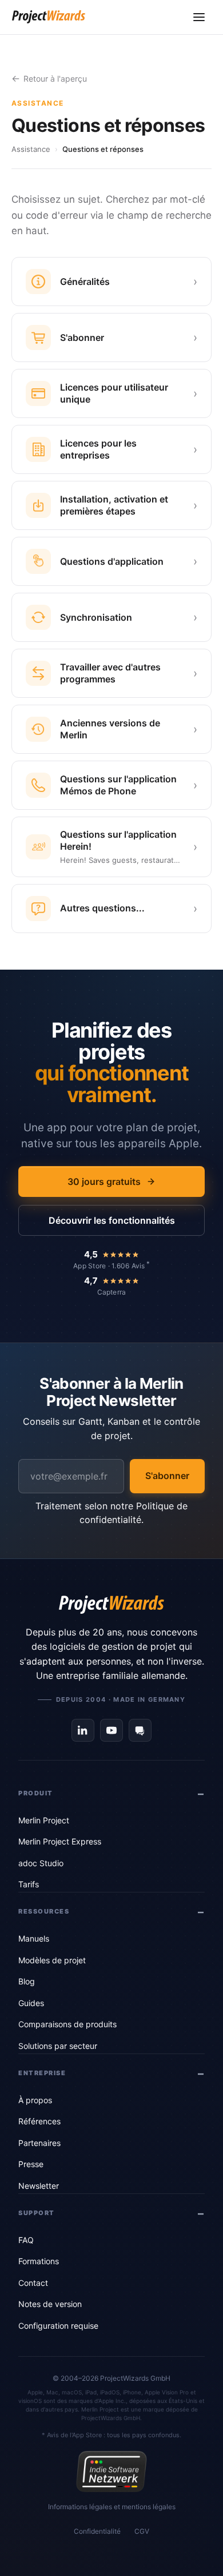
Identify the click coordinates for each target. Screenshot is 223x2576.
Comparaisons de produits (67, 2024)
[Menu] (199, 17)
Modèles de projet (52, 1960)
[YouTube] (111, 1730)
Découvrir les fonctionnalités (112, 1220)
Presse (31, 2164)
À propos (35, 2100)
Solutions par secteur (58, 2046)
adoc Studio (41, 1863)
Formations (39, 2261)
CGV (142, 2531)
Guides (31, 2003)
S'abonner (167, 1476)
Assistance (31, 149)
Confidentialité (97, 2531)
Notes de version (50, 2304)
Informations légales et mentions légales (112, 2507)
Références (39, 2121)
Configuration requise (58, 2326)
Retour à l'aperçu (55, 79)
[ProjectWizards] (111, 1605)
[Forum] (140, 1730)
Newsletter (39, 2186)
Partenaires (39, 2143)
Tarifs (29, 1884)
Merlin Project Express (60, 1841)
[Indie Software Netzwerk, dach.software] (111, 2471)
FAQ (26, 2240)
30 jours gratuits (104, 1181)
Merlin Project (44, 1820)
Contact (33, 2283)
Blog (27, 1981)
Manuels (34, 1938)
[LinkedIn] (83, 1730)
